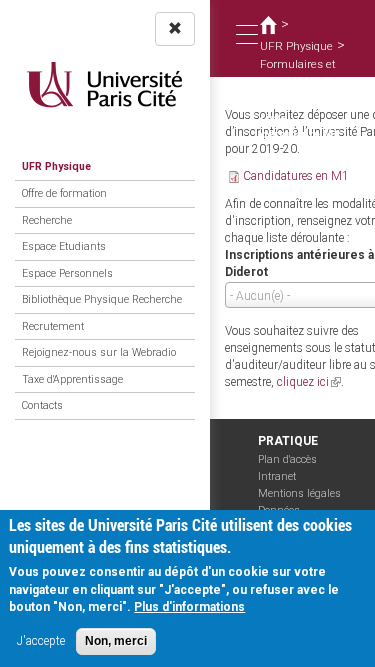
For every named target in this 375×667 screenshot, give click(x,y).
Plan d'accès (287, 459)
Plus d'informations (189, 607)
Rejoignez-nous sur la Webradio (99, 352)
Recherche (47, 220)
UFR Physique (56, 166)
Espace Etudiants (64, 246)
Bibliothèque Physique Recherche (102, 299)
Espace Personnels (67, 273)
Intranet (277, 476)
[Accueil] (105, 85)
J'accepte (41, 641)
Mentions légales (299, 493)
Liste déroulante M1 (300, 126)
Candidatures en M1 (296, 176)
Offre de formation (64, 193)
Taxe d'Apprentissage (72, 379)
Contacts (42, 405)
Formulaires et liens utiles (298, 72)
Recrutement (53, 326)
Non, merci (116, 641)
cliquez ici (309, 382)
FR (214, 110)
